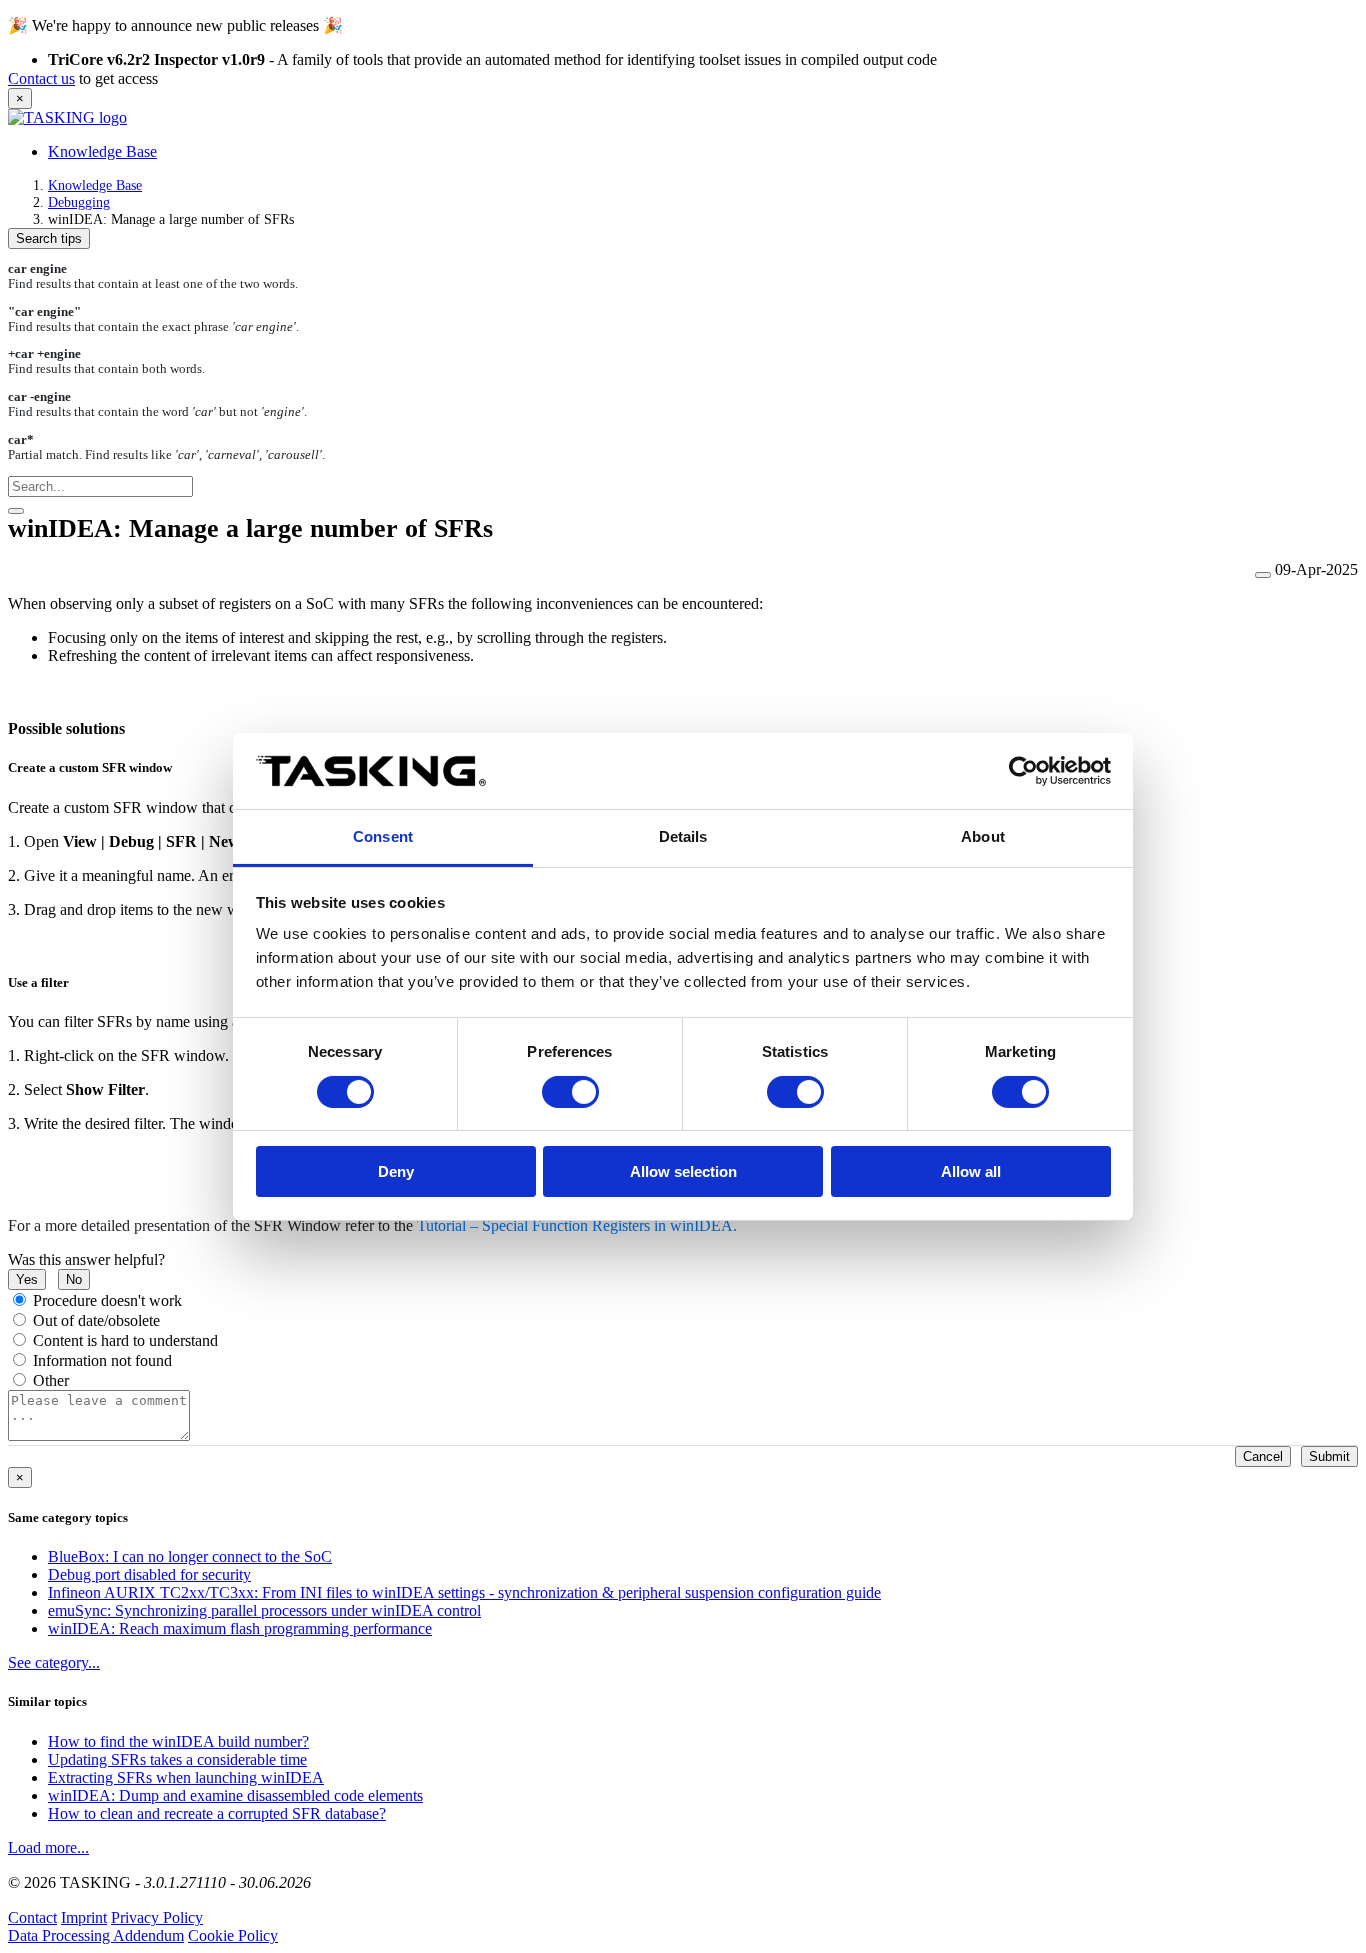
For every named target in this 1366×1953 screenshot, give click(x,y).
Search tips (49, 238)
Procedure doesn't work (107, 1300)
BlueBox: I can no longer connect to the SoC (190, 1556)
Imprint (84, 1917)
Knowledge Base (102, 151)
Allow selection (683, 1171)
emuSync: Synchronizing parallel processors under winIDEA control (264, 1610)
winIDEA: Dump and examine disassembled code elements (235, 1795)
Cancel (1263, 1456)
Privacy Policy (157, 1917)
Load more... (48, 1847)
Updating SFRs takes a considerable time (177, 1759)
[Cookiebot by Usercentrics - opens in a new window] (1023, 771)
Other (51, 1380)
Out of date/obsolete (96, 1320)
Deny (396, 1171)
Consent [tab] (383, 836)
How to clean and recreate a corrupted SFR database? (217, 1813)
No (74, 1279)
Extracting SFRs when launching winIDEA (186, 1777)
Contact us (41, 78)
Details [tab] (683, 836)
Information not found (102, 1360)
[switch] (570, 1092)
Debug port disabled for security (149, 1574)
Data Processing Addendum (96, 1935)
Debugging (79, 202)
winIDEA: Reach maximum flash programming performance (240, 1628)
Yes (27, 1279)
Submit (1329, 1456)
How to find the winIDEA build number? (178, 1741)
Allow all (971, 1171)
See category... (54, 1662)
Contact (32, 1917)
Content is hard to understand (125, 1340)
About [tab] (983, 836)
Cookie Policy (233, 1935)
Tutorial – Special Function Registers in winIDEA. (575, 1225)
